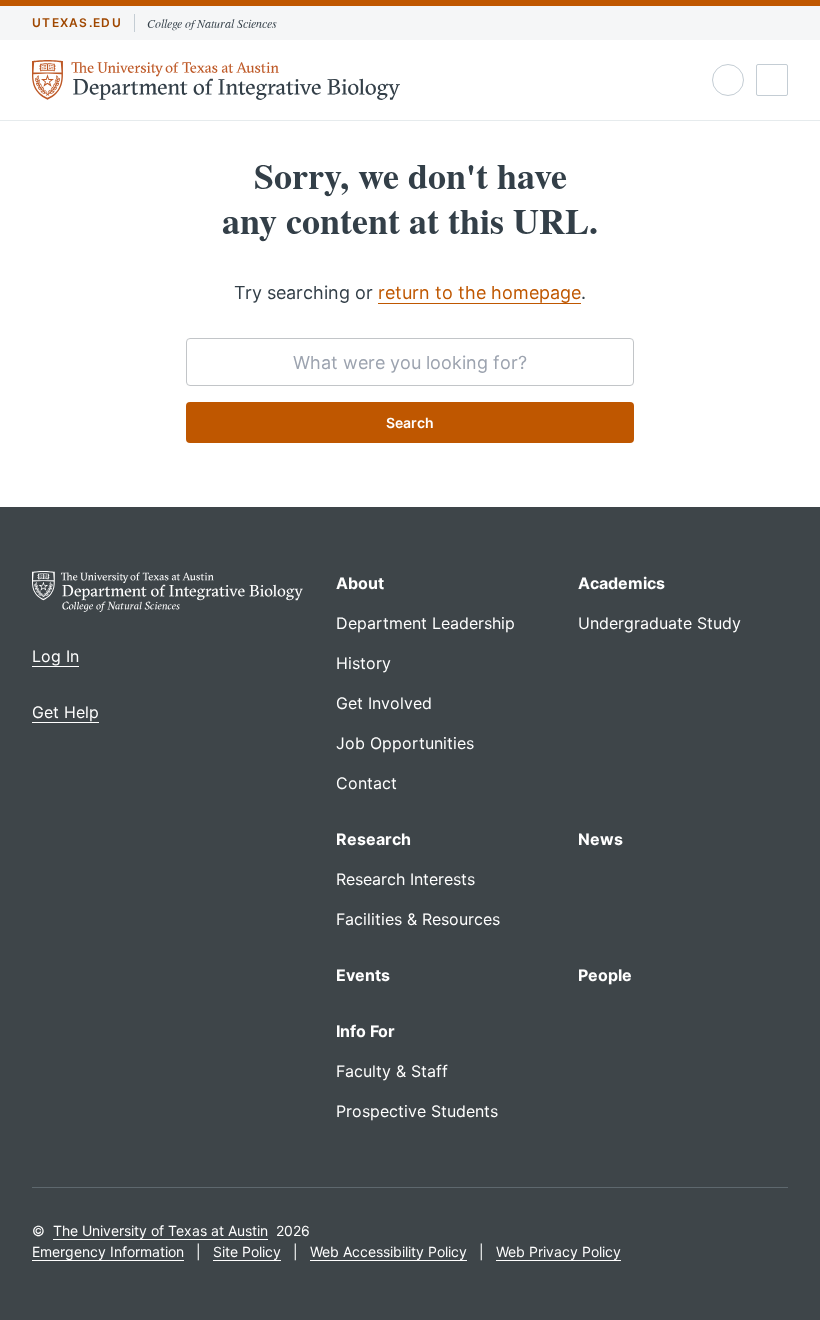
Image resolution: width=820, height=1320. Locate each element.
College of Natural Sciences (212, 23)
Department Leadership (425, 623)
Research (373, 839)
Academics (621, 583)
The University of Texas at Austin (160, 1230)
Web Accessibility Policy (388, 1251)
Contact (366, 783)
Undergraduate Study (659, 623)
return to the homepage (479, 292)
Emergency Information (108, 1251)
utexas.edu (77, 22)
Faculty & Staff (392, 1071)
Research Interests (405, 879)
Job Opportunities (405, 743)
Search (410, 422)
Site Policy (247, 1251)
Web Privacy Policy (558, 1251)
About (360, 583)
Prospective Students (417, 1111)
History (363, 663)
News (600, 839)
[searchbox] (410, 362)
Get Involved (384, 703)
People (605, 975)
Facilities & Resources (418, 919)
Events (363, 975)
